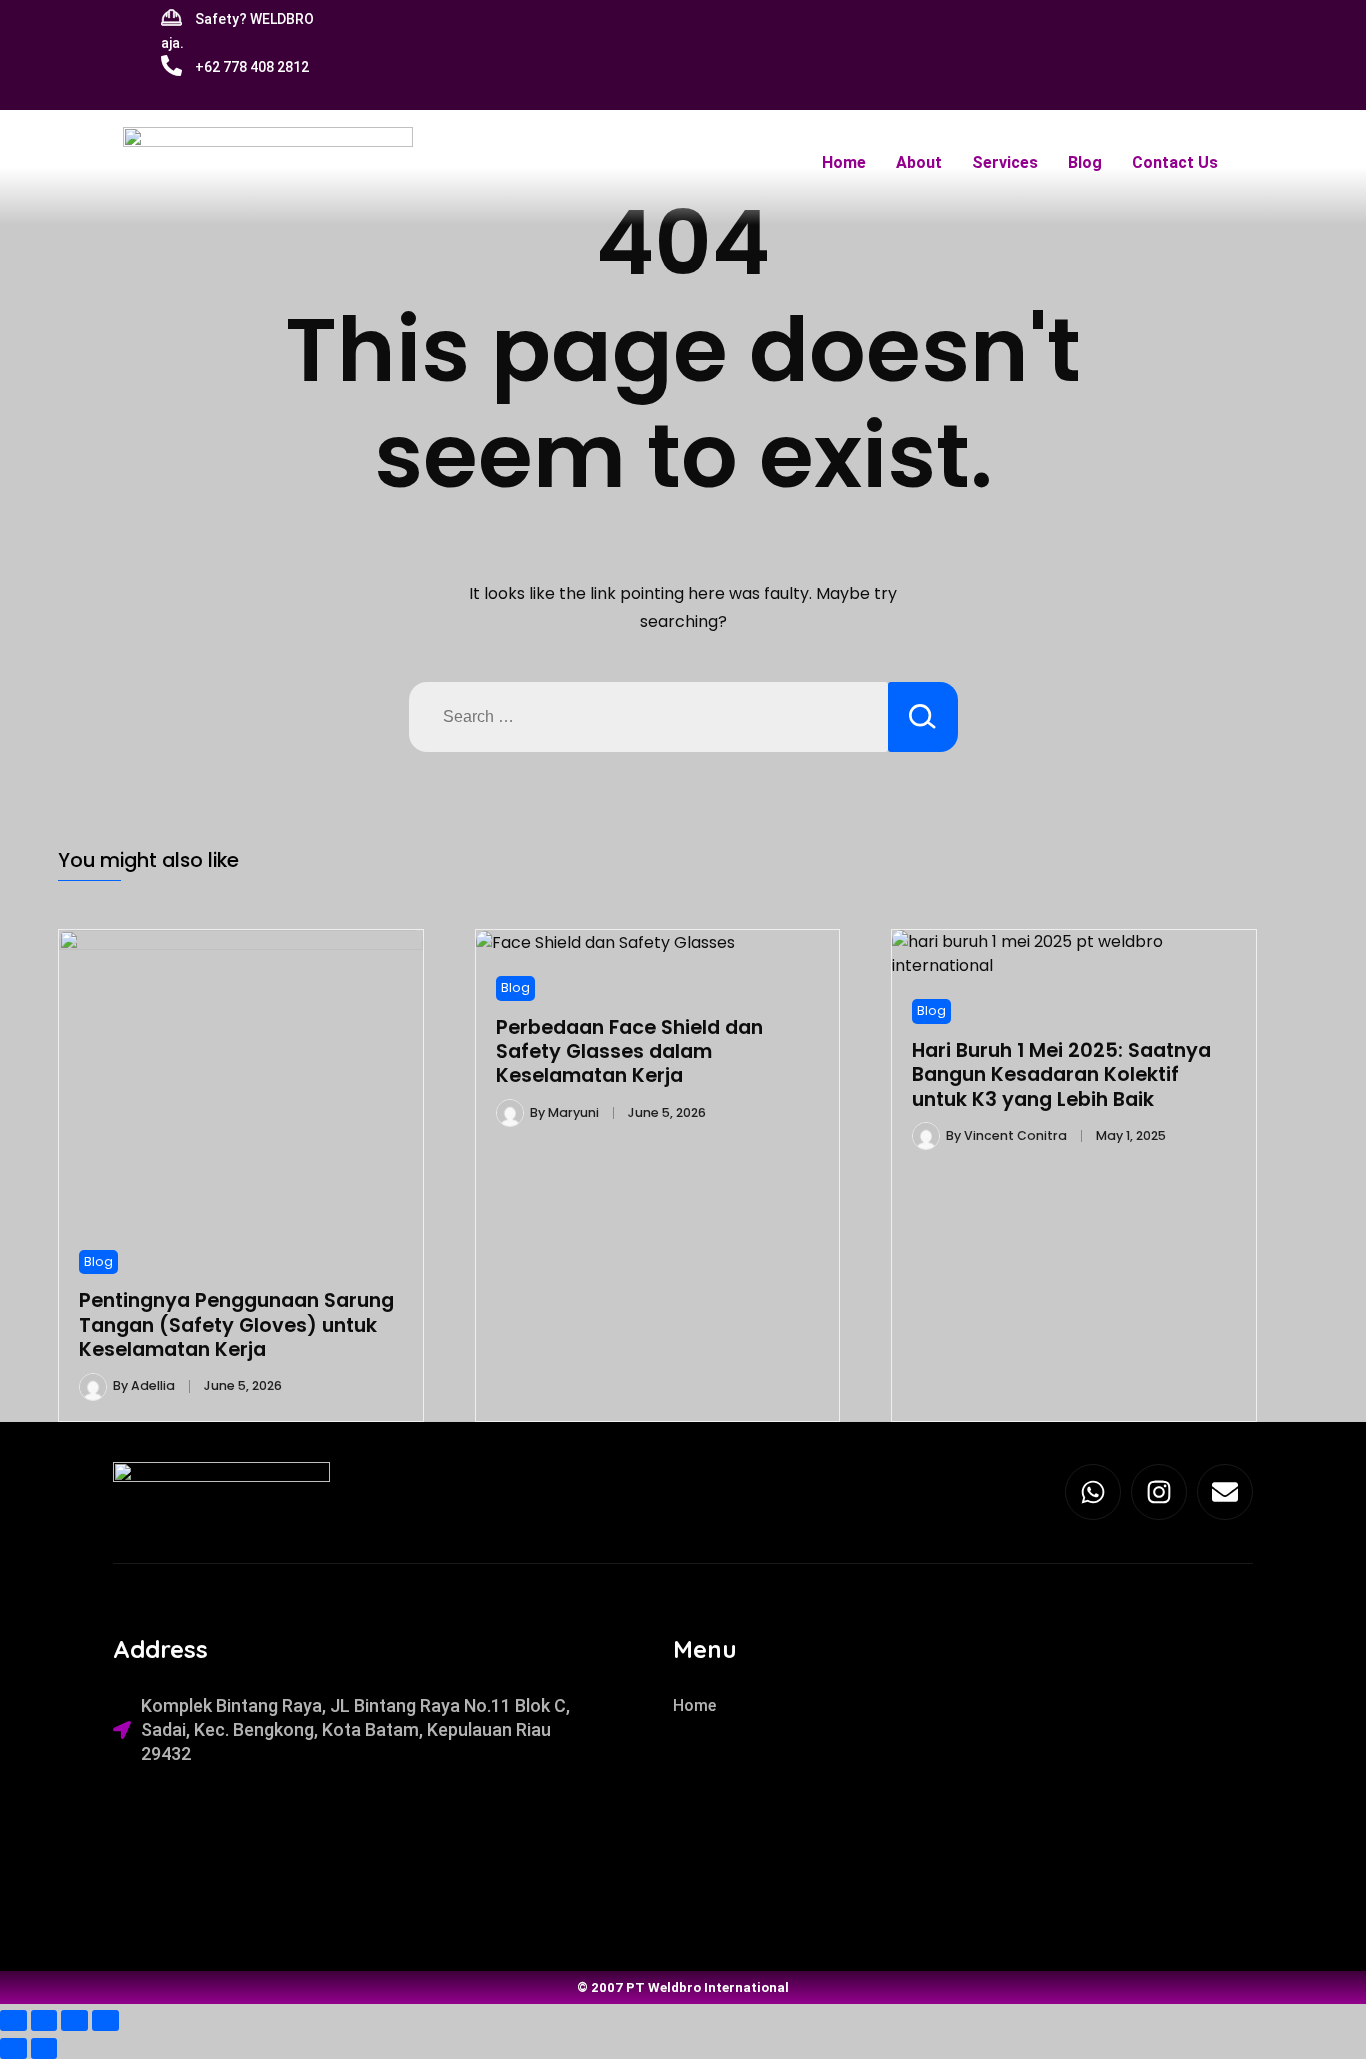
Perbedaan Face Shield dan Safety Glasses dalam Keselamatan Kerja (629, 1052)
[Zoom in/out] (13, 2020)
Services (1005, 162)
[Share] (74, 2020)
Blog (1085, 162)
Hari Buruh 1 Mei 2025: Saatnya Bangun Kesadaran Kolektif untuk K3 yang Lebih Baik (1061, 1075)
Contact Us (1175, 162)
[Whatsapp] (1093, 1492)
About (919, 162)
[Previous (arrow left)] (13, 2048)
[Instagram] (1159, 1492)
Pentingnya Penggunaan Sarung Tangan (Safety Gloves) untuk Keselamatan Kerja (236, 1325)
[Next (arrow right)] (44, 2048)
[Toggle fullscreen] (44, 2020)
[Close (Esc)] (105, 2020)
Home (844, 162)
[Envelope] (1225, 1492)
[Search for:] (648, 717)
